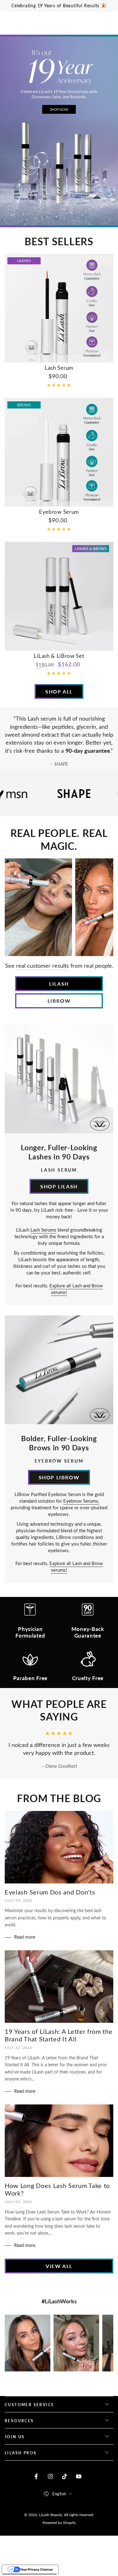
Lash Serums (43, 1230)
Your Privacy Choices (37, 2569)
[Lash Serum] (59, 308)
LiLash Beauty (51, 2515)
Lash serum (42, 718)
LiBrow (59, 1001)
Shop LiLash (59, 1186)
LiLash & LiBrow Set (59, 656)
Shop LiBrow (59, 1477)
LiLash (59, 984)
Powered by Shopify (59, 2522)
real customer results (42, 966)
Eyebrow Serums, (81, 1501)
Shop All (59, 691)
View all (59, 2266)
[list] (59, 1644)
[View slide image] (59, 131)
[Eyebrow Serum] (59, 452)
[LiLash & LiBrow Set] (59, 596)
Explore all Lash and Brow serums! (76, 1289)
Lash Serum (59, 368)
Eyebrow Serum (59, 512)
